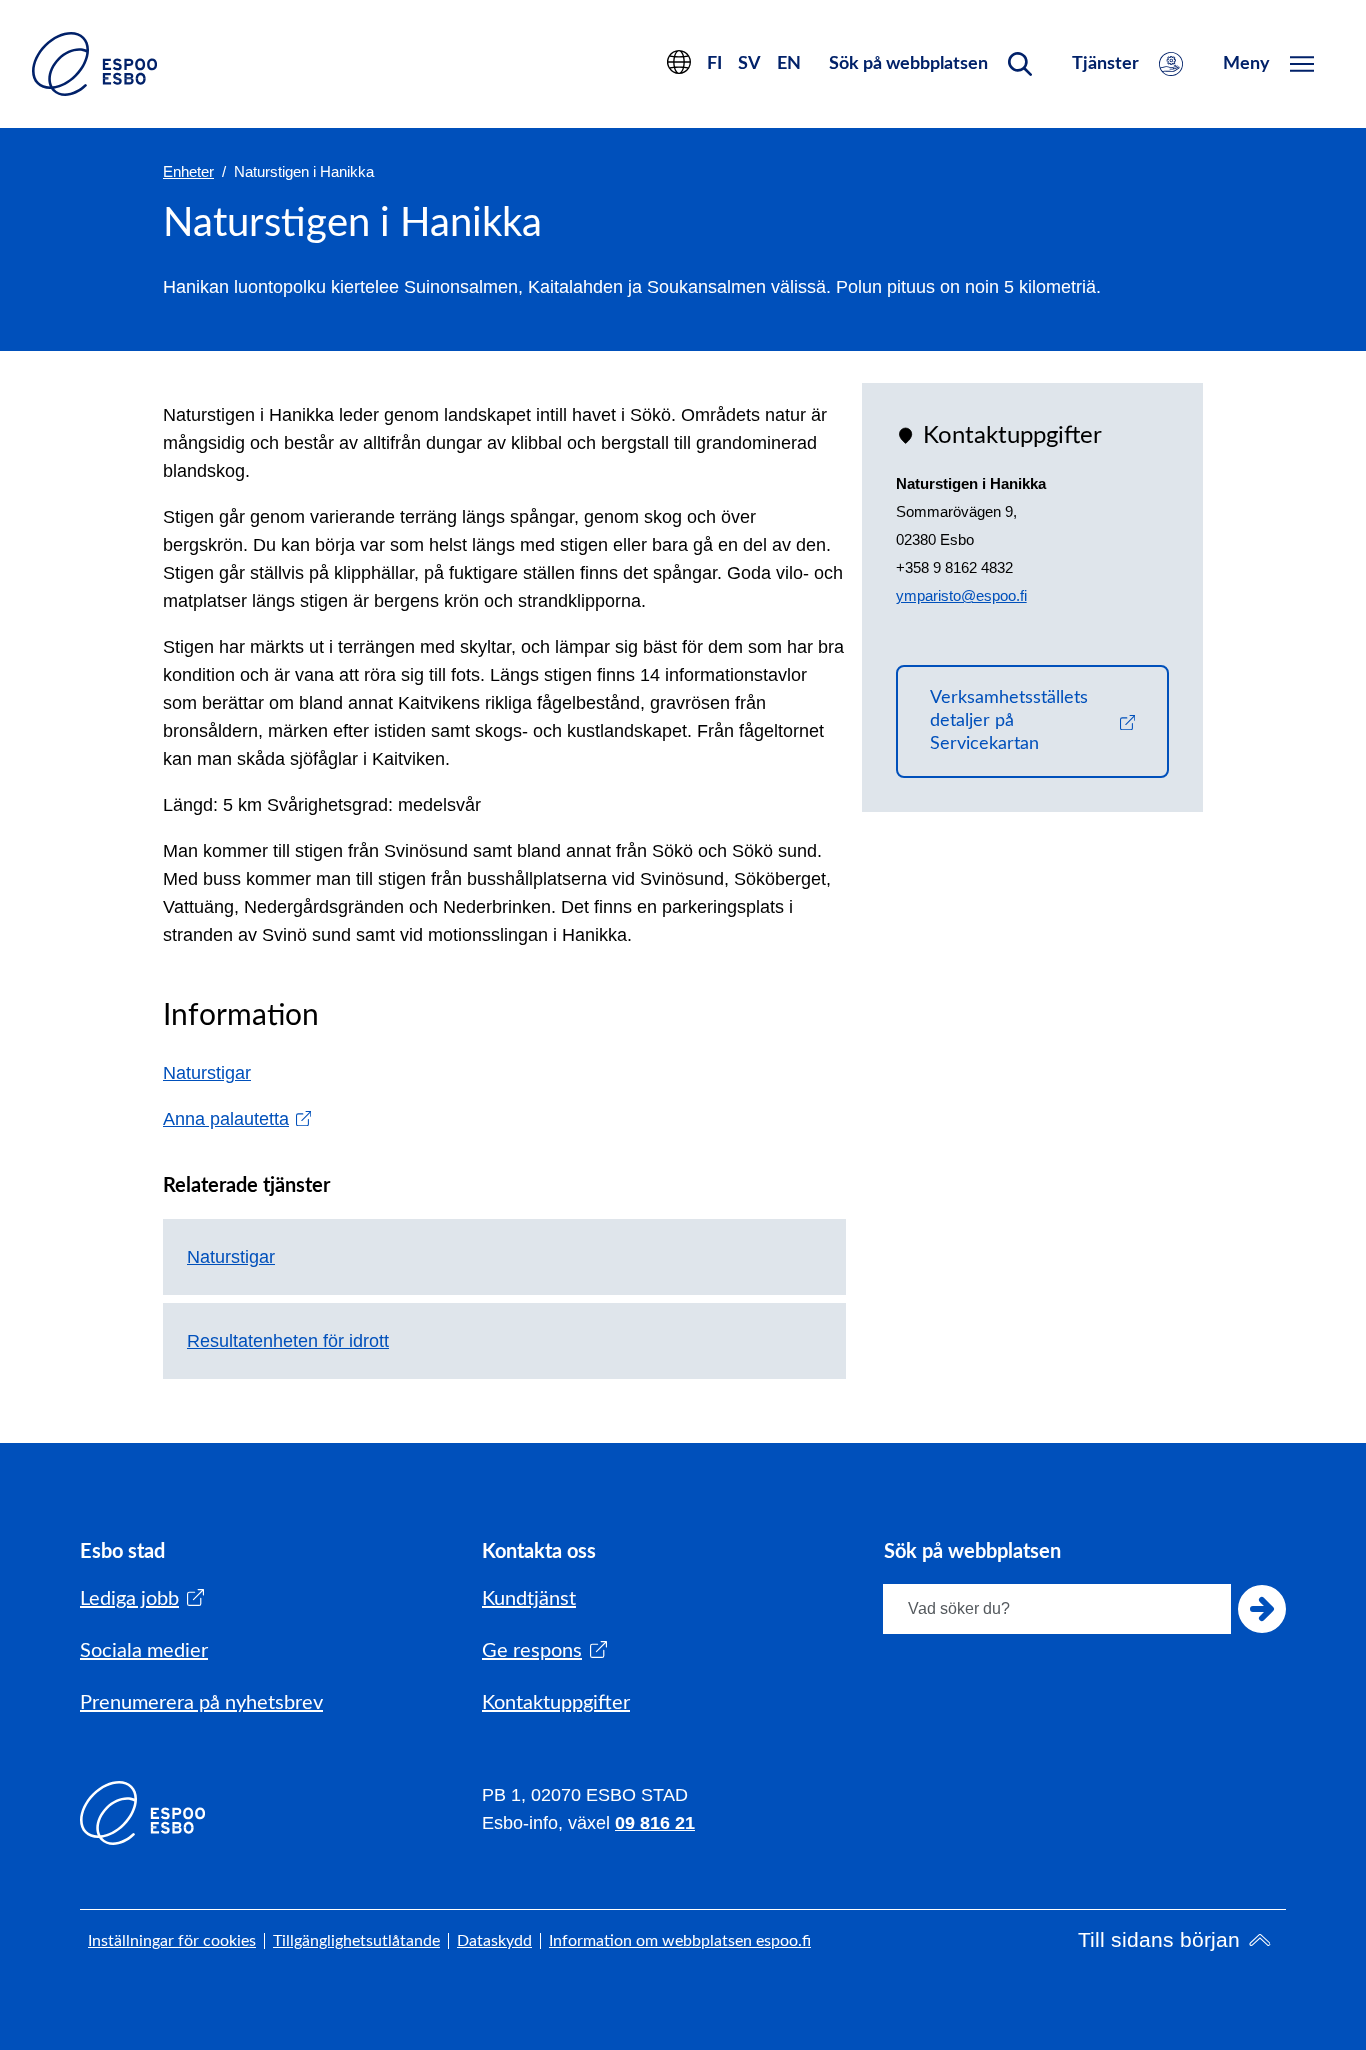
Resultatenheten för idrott (288, 1341)
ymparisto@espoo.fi (961, 595)
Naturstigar (207, 1073)
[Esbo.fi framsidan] (94, 64)
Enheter (188, 171)
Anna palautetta (237, 1119)
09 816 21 (655, 1823)
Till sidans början (1159, 1939)
